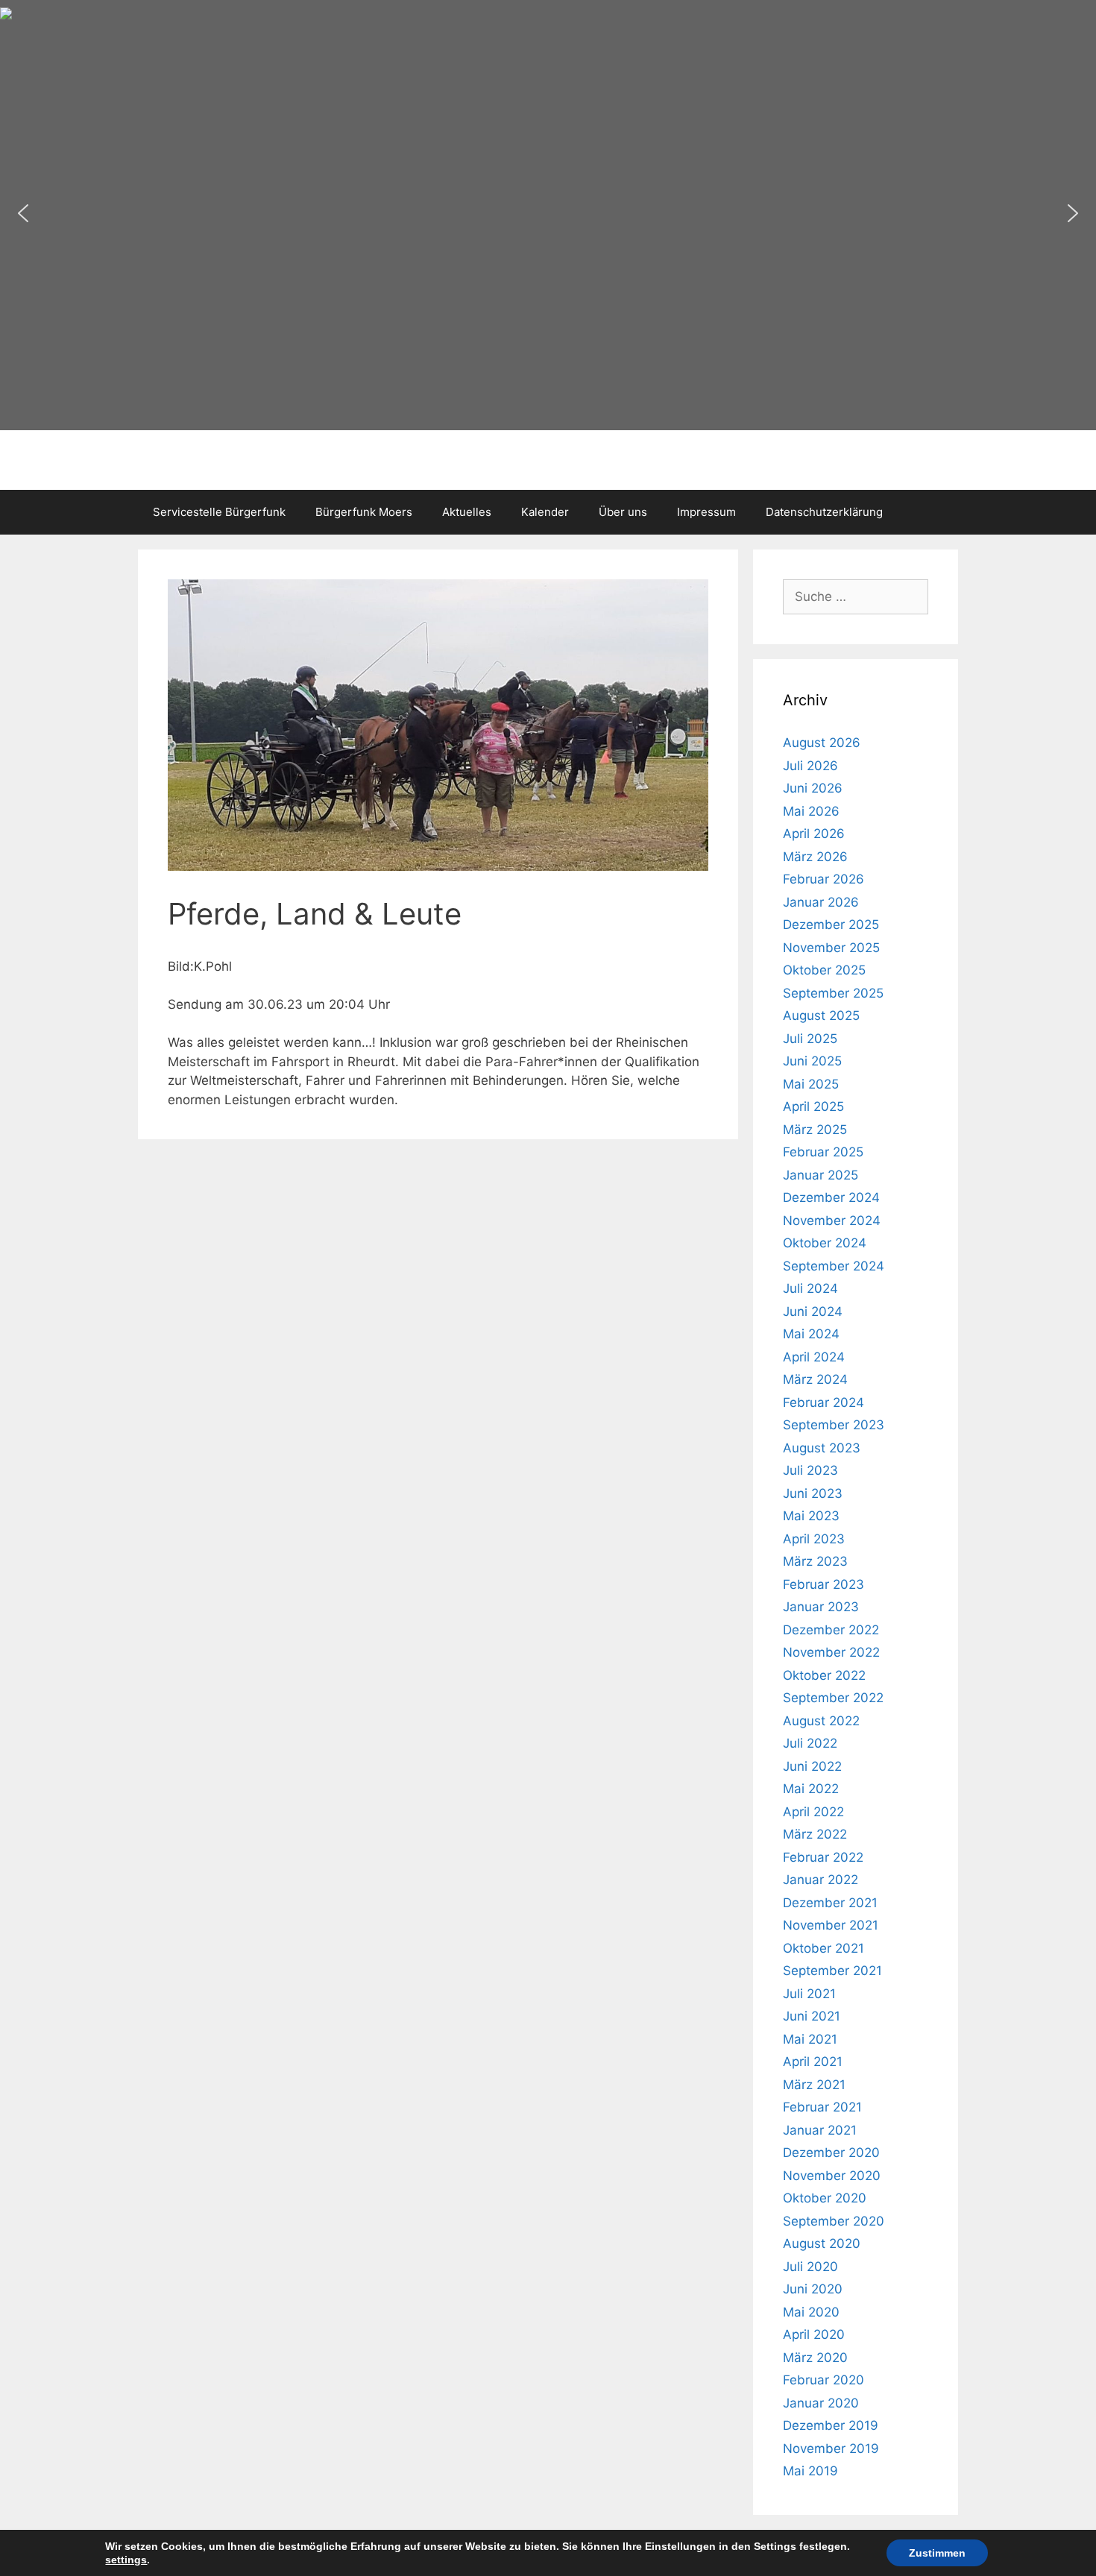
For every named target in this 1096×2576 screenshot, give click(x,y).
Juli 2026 (810, 766)
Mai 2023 (811, 1516)
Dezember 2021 (830, 1903)
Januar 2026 (821, 902)
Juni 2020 (813, 2289)
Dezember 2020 (831, 2153)
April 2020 (814, 2334)
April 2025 (813, 1106)
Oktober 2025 (824, 970)
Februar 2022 (823, 1857)
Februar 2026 (823, 879)
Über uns (623, 512)
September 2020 (834, 2221)
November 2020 (832, 2176)
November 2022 (831, 1652)
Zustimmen (937, 2553)
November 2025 (831, 948)
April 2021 (813, 2062)
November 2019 (831, 2449)
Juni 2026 (813, 788)
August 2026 (822, 743)
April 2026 (814, 834)
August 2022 (821, 1721)
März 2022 (815, 1834)
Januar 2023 (821, 1607)
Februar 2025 (823, 1152)
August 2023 (822, 1448)
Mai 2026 (811, 811)
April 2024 (814, 1357)
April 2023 (814, 1539)
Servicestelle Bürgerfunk (219, 512)
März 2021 (814, 2085)
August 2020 (822, 2243)
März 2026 (815, 857)
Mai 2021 (810, 2039)
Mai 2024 (811, 1334)
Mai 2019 (810, 2471)
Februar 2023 (823, 1584)
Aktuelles (467, 512)
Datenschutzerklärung (824, 512)
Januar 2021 (820, 2130)
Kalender (545, 512)
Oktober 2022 (824, 1675)
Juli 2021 (809, 1994)
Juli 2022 (810, 1743)
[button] (23, 213)
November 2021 (831, 1925)
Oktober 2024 (825, 1243)
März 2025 (815, 1130)
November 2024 (832, 1221)
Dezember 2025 (831, 925)
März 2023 (815, 1561)
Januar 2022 (821, 1880)
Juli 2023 (810, 1470)
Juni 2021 (812, 2016)
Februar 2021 (822, 2107)
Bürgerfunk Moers (364, 512)
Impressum (706, 512)
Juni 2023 (813, 1493)
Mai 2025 (811, 1084)
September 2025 (833, 993)
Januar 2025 (821, 1175)
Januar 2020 (821, 2403)
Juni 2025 (812, 1061)
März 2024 (815, 1379)
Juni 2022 (812, 1766)
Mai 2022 (811, 1789)
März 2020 (815, 2358)
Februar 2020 (823, 2380)
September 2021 (832, 1971)
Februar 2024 (823, 1402)
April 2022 (813, 1812)
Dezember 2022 (831, 1630)
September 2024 (834, 1266)
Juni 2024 (813, 1311)
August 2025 (821, 1015)
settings (126, 2560)
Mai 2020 (811, 2312)
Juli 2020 (810, 2267)
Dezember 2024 (831, 1197)
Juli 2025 (810, 1039)
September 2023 (834, 1425)
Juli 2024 (810, 1288)
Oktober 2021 (823, 1948)
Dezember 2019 (831, 2425)
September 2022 (833, 1698)
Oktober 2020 (825, 2198)
